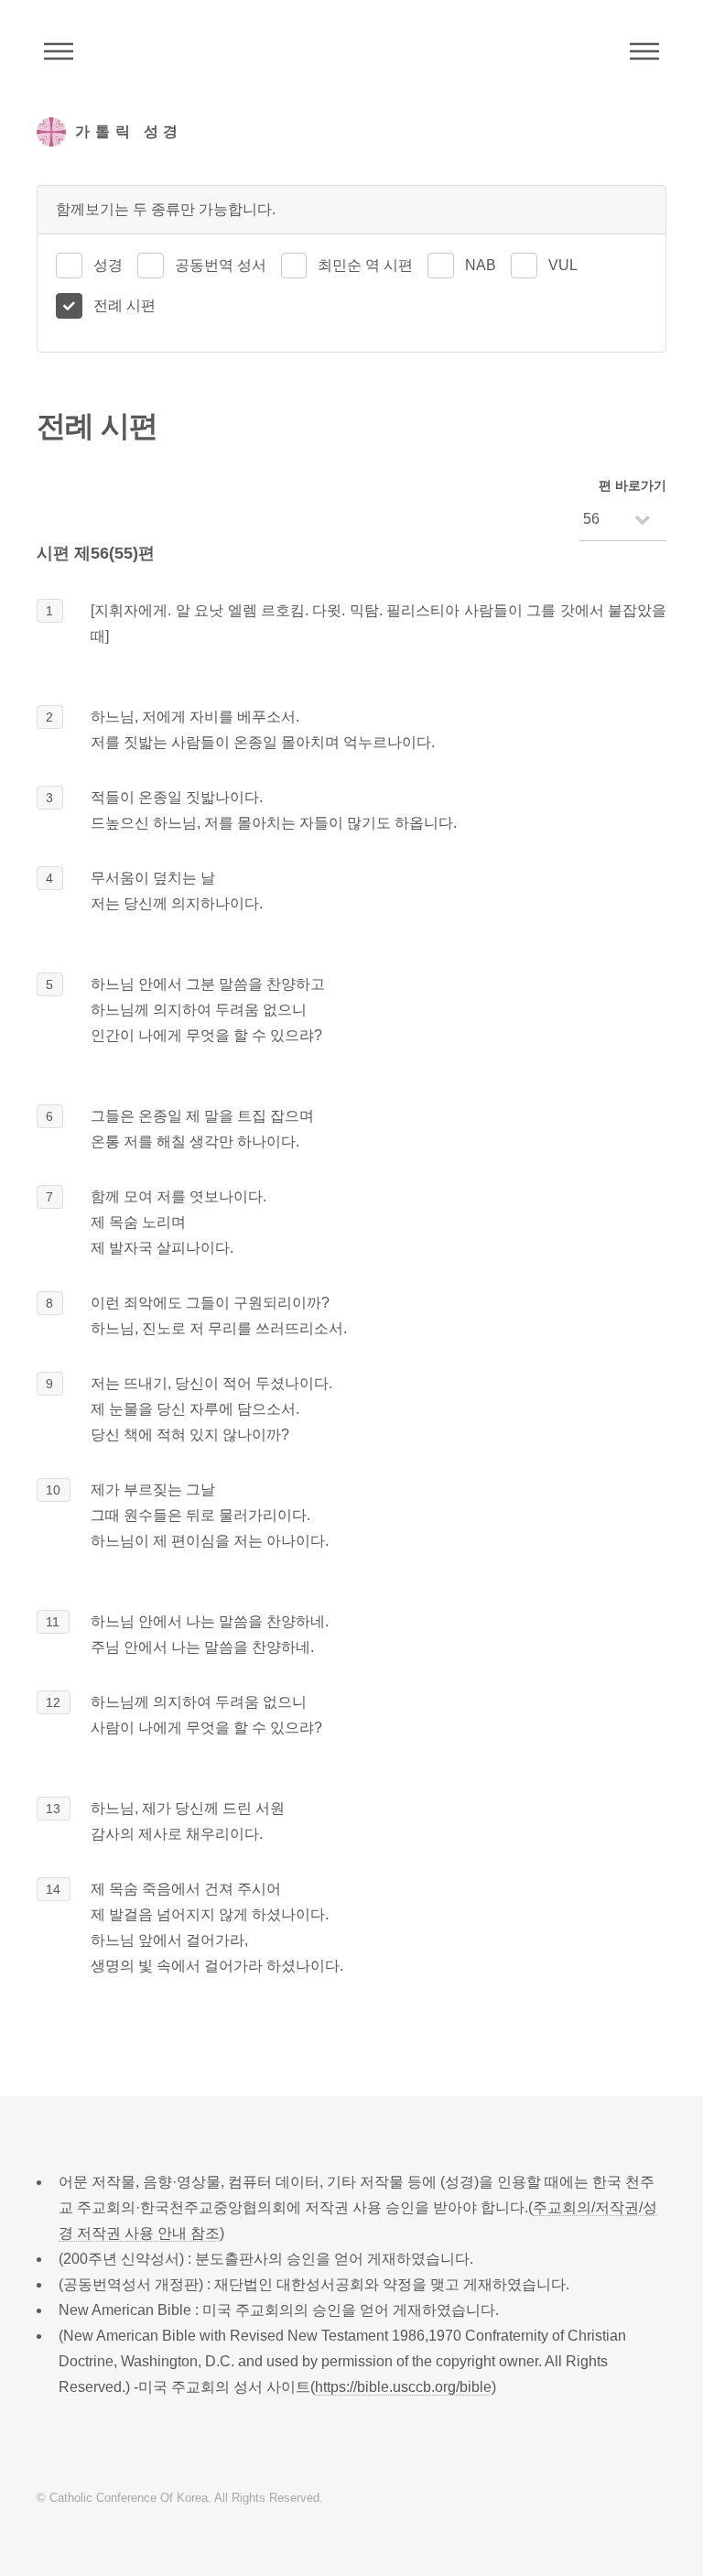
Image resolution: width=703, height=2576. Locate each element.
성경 (108, 265)
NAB (481, 265)
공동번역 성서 (221, 265)
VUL (563, 265)
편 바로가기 (633, 485)
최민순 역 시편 (365, 265)
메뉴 (644, 51)
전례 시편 (124, 305)
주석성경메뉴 (59, 51)
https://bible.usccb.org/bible (403, 2387)
